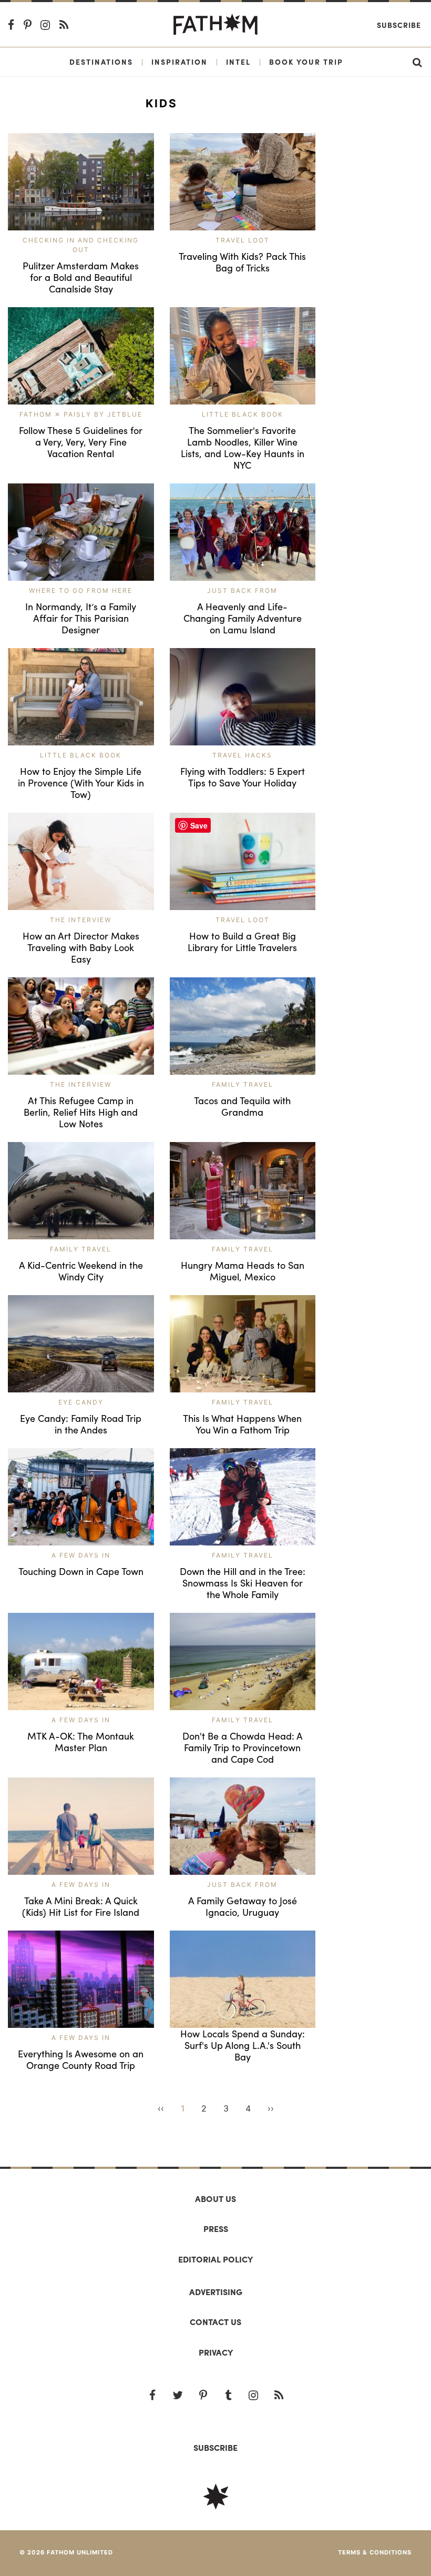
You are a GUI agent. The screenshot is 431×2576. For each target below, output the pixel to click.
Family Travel (243, 1084)
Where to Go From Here (81, 590)
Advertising (216, 2292)
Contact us (215, 2322)
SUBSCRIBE (215, 2447)
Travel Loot (243, 240)
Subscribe (399, 25)
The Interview (81, 920)
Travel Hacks (242, 755)
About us (215, 2199)
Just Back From (242, 590)
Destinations (101, 62)
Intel (238, 62)
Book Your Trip (306, 62)
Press (216, 2229)
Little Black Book (243, 414)
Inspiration (179, 62)
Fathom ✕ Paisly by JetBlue (81, 414)
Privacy (216, 2352)
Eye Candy (81, 1402)
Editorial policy (215, 2259)
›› (271, 2108)
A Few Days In (81, 1555)
